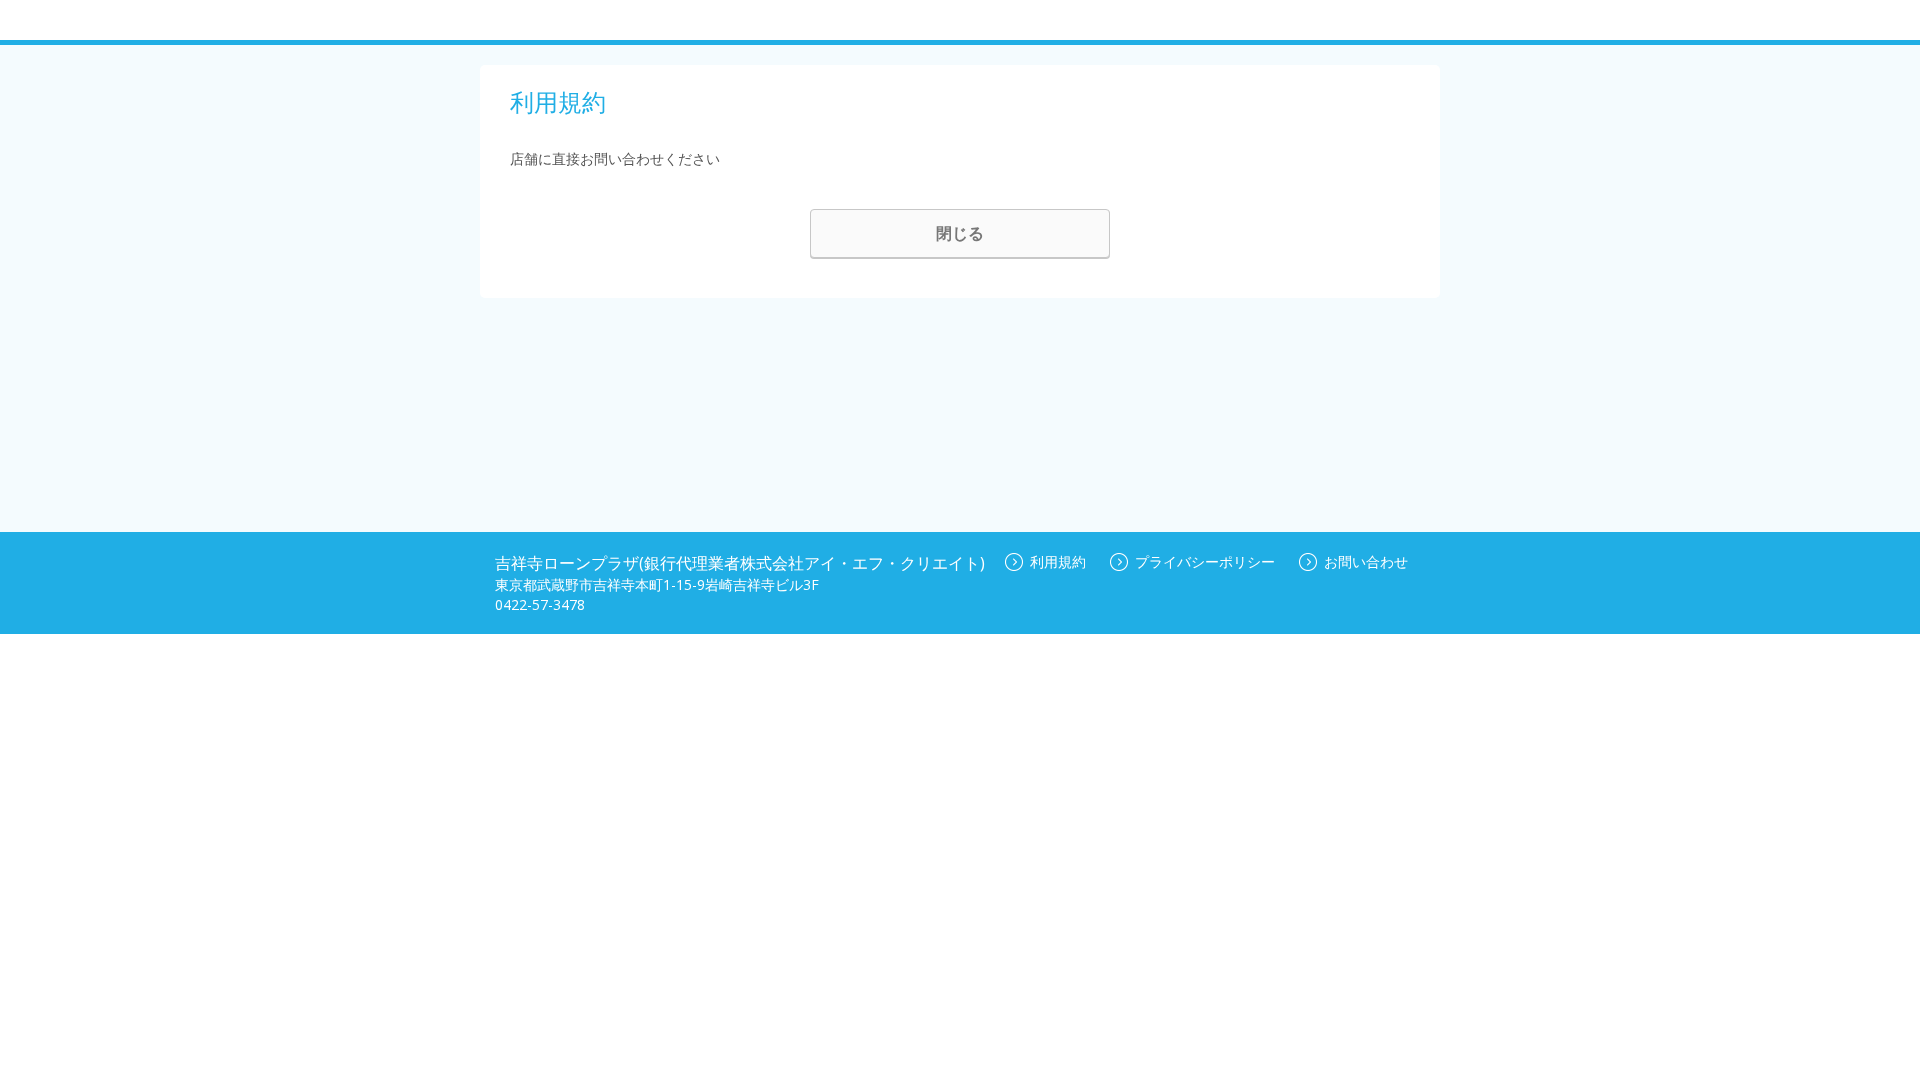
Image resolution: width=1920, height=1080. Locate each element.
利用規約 (1058, 561)
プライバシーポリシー (1205, 561)
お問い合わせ (1366, 561)
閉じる (960, 233)
